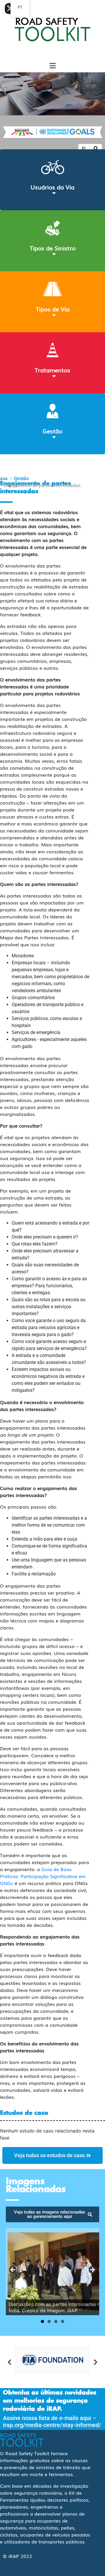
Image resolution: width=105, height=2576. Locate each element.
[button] (9, 2362)
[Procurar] (96, 149)
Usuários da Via (52, 187)
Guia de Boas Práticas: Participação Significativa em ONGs (43, 1876)
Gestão (52, 431)
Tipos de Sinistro (53, 248)
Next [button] (92, 2270)
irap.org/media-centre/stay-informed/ (52, 2425)
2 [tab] (49, 2321)
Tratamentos (52, 370)
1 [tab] (42, 2321)
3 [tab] (56, 2321)
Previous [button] (13, 2270)
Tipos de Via (53, 309)
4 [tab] (63, 2321)
